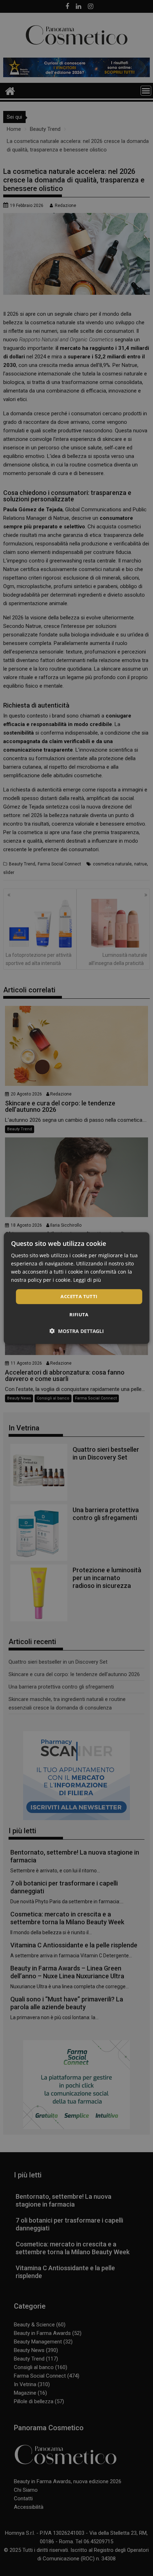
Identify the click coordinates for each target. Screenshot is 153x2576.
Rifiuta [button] (79, 1314)
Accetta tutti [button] (79, 1296)
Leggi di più (87, 1280)
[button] (77, 1331)
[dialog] (77, 1288)
